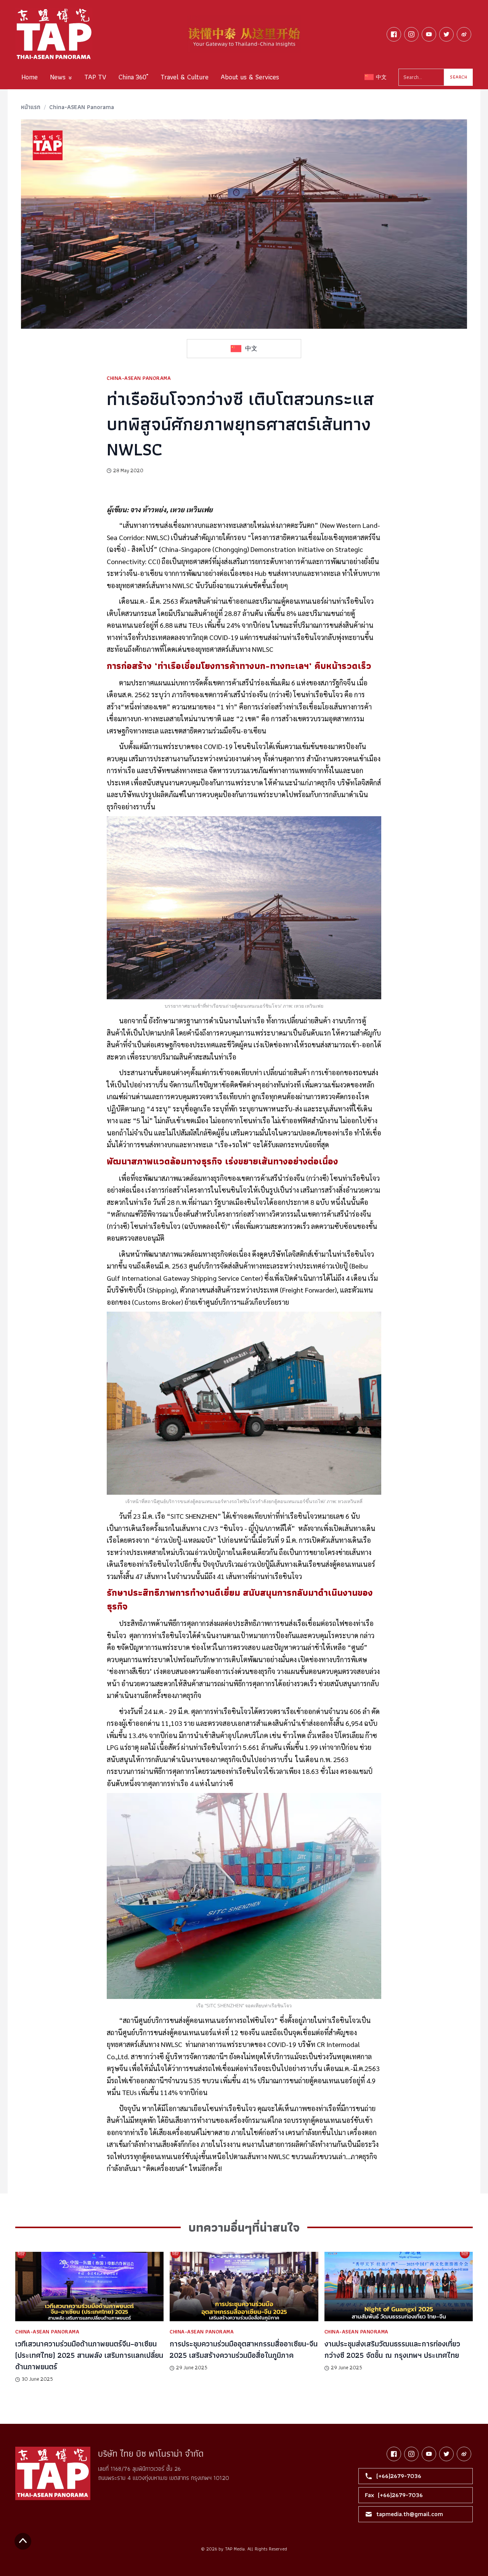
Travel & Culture (185, 77)
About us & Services (250, 77)
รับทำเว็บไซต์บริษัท (267, 2558)
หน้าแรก (31, 107)
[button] (61, 77)
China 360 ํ (133, 77)
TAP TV (95, 77)
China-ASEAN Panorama (82, 107)
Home (30, 77)
